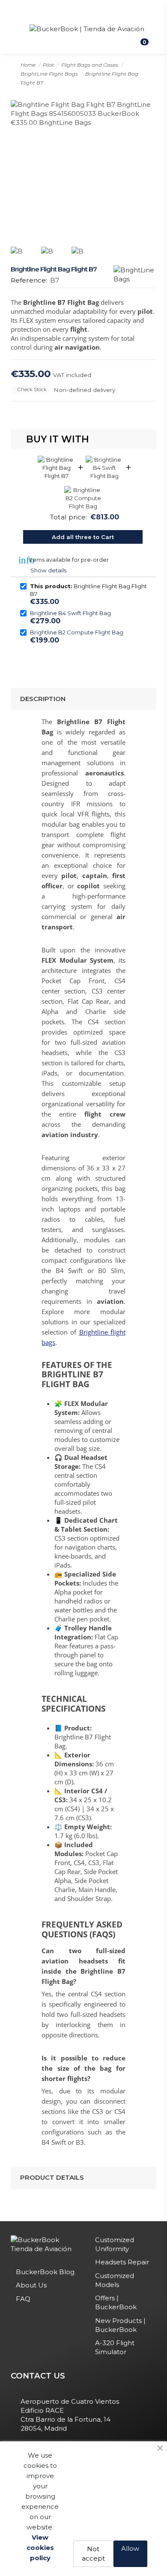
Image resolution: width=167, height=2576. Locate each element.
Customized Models (115, 2280)
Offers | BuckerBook (116, 2302)
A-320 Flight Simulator (115, 2347)
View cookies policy (40, 2548)
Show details (48, 570)
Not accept (93, 2554)
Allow (130, 2548)
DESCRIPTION (43, 699)
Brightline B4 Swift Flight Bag (70, 613)
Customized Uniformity (115, 2244)
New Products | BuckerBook (120, 2325)
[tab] (84, 699)
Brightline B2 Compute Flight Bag (77, 632)
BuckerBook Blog (45, 2272)
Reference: (29, 280)
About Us (31, 2285)
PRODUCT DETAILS (52, 2177)
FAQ (23, 2299)
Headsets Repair (122, 2262)
